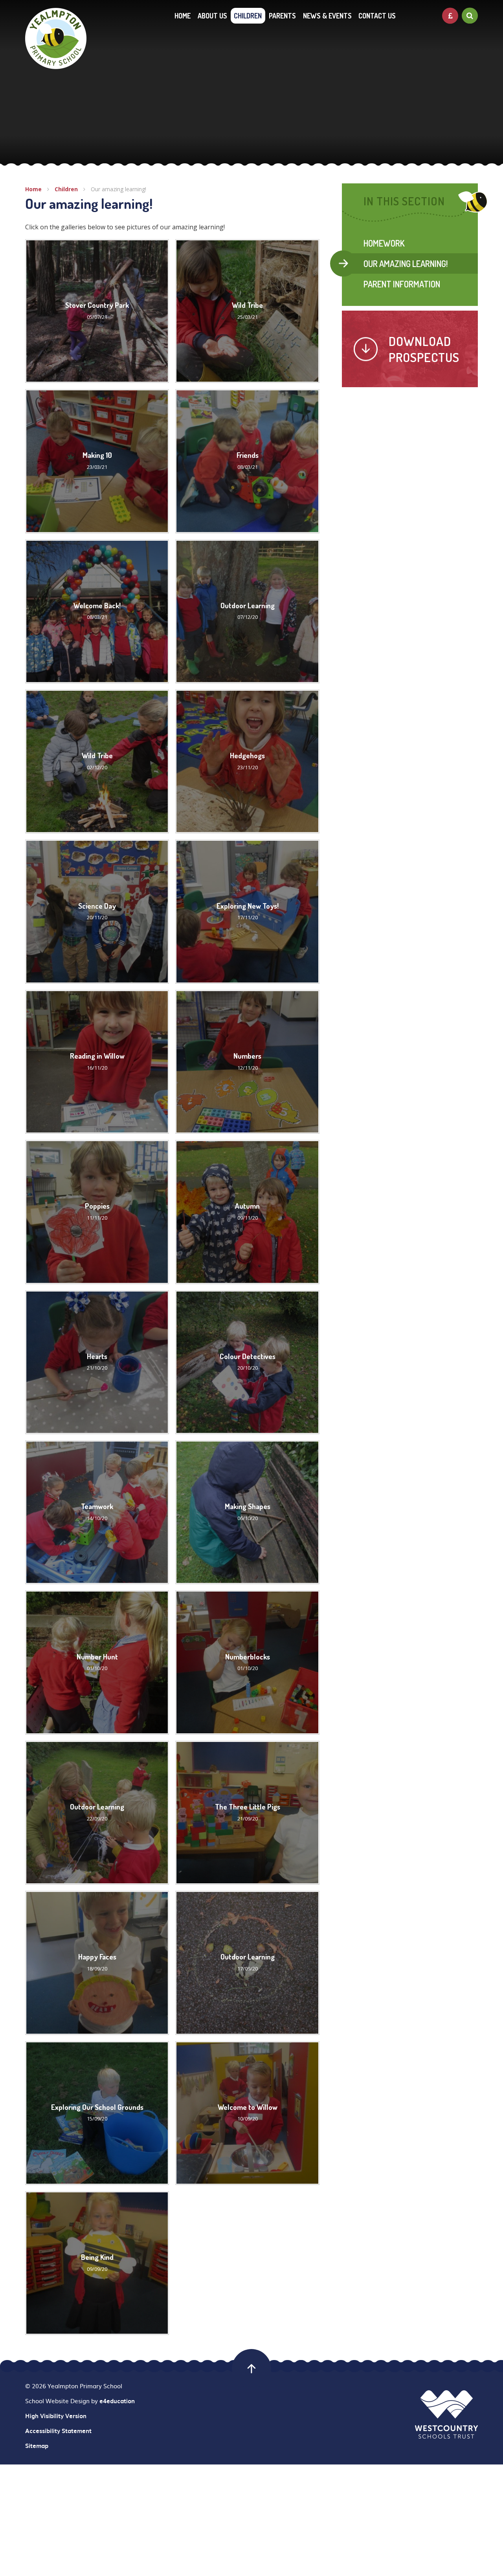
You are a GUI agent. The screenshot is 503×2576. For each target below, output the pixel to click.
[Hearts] (97, 1362)
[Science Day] (97, 911)
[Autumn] (247, 1212)
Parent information (402, 284)
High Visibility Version (56, 2416)
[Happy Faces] (97, 1963)
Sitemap (37, 2446)
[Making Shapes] (247, 1512)
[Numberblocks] (247, 1662)
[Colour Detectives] (247, 1362)
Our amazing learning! (118, 189)
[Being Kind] (97, 2263)
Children (66, 189)
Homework (384, 243)
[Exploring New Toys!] (247, 911)
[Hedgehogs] (247, 761)
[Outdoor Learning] (247, 611)
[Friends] (247, 461)
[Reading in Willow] (97, 1062)
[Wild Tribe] (247, 311)
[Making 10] (97, 461)
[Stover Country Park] (97, 311)
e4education (117, 2401)
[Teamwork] (97, 1512)
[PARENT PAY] (450, 16)
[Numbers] (247, 1062)
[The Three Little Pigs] (247, 1813)
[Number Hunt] (97, 1662)
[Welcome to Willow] (247, 2113)
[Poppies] (97, 1212)
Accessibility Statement (58, 2431)
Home (33, 189)
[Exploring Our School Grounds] (97, 2113)
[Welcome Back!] (97, 611)
